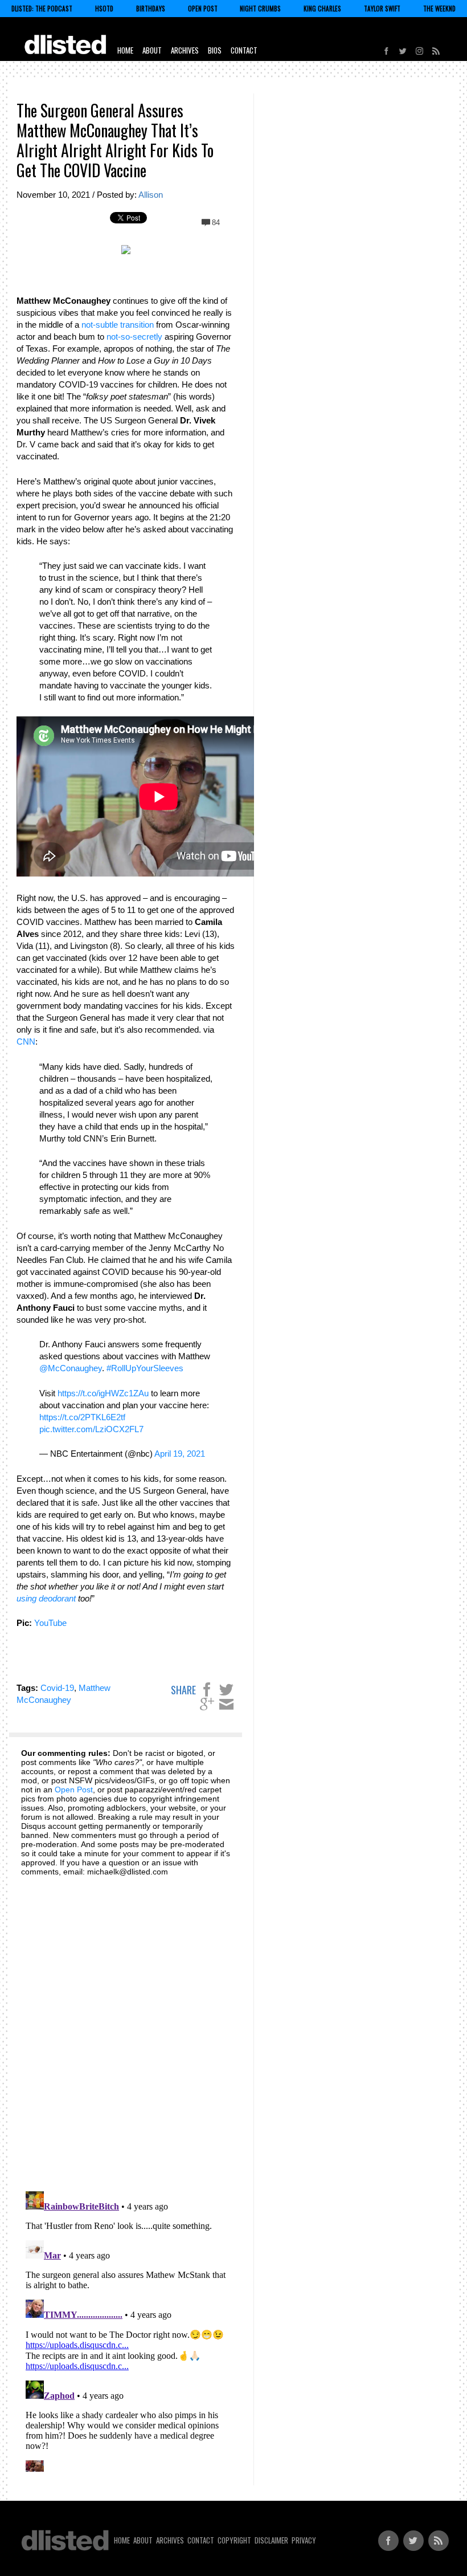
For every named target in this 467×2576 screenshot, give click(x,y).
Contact (244, 50)
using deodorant (46, 1598)
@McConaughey (71, 1368)
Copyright (234, 2540)
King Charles (322, 9)
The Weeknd (439, 9)
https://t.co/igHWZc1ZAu (103, 1393)
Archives (185, 50)
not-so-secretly (134, 337)
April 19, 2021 (180, 1454)
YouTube (50, 1623)
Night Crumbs (260, 9)
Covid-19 (57, 1688)
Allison (151, 195)
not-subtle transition (118, 325)
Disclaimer (271, 2540)
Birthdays (151, 9)
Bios (215, 50)
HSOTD (104, 9)
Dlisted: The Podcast (42, 9)
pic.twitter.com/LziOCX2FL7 (91, 1429)
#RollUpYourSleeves (145, 1368)
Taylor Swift (382, 9)
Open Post (203, 9)
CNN (26, 1042)
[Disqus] (126, 2027)
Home (125, 50)
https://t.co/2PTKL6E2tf (82, 1417)
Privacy (304, 2540)
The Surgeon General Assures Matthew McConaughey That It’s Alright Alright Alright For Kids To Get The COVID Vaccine (115, 140)
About (152, 50)
